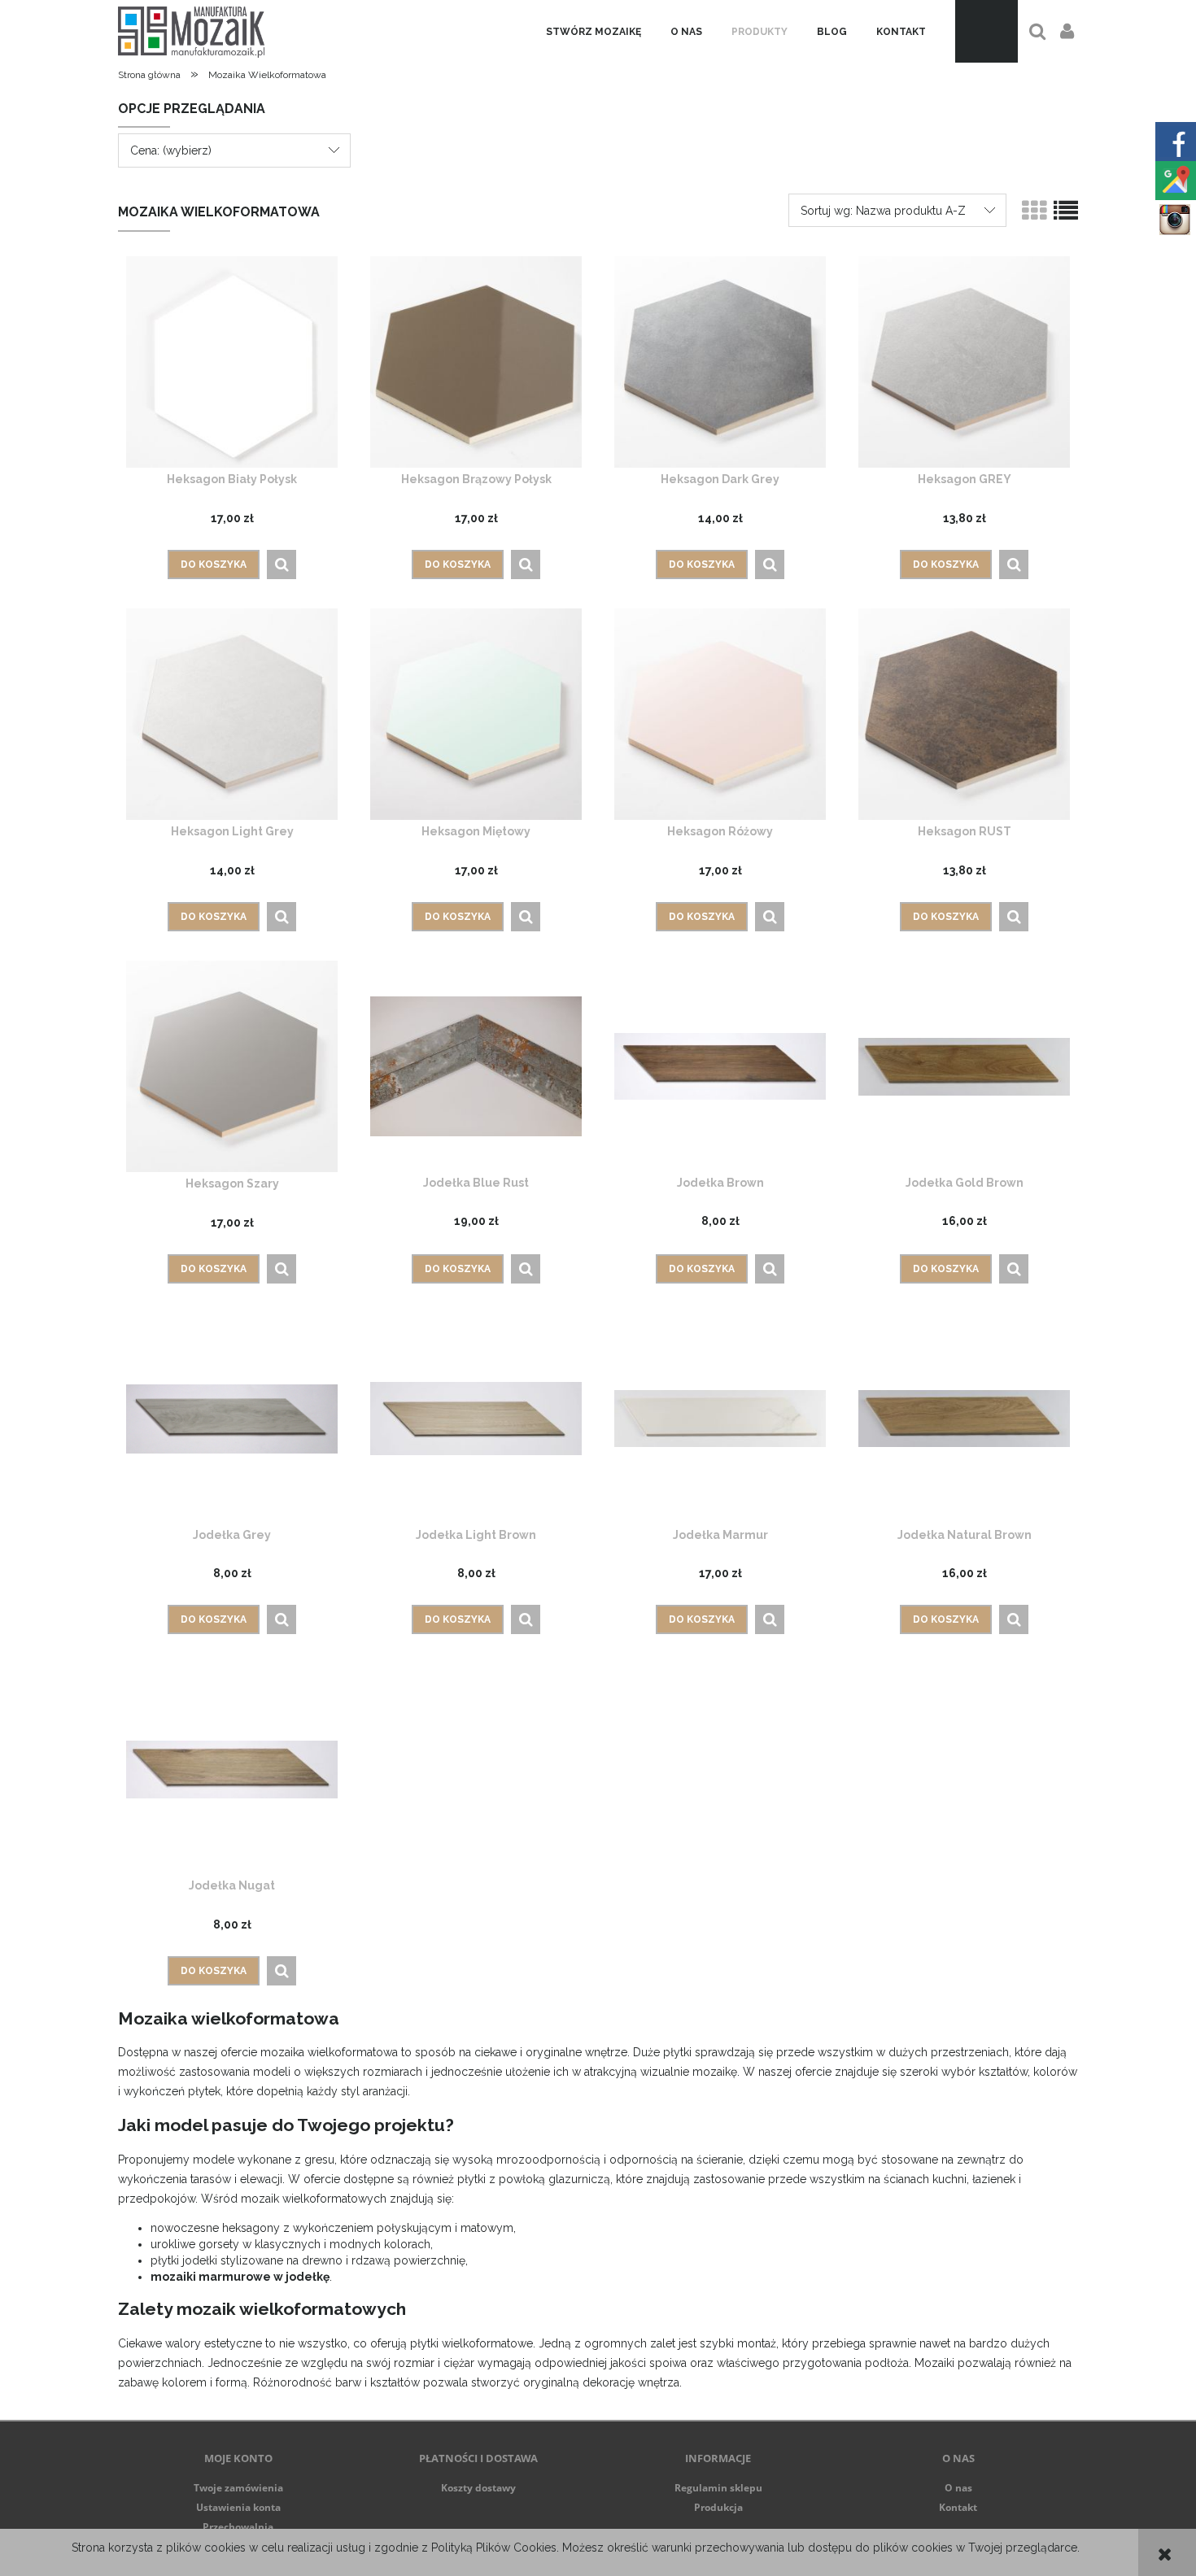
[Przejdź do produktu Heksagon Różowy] (720, 714)
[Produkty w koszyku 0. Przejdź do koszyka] (986, 31)
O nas (958, 2488)
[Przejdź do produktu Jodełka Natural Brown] (964, 1418)
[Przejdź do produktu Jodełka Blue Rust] (476, 1066)
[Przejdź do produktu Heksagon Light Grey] (232, 714)
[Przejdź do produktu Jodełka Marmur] (720, 1418)
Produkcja (718, 2507)
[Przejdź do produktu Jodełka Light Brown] (476, 1418)
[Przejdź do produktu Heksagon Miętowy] (476, 714)
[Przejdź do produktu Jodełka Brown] (720, 1066)
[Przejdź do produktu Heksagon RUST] (964, 714)
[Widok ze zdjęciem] (1034, 211)
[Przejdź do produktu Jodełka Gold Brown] (964, 1066)
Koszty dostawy (478, 2488)
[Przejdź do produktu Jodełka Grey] (232, 1418)
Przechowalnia (238, 2527)
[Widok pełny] (1066, 211)
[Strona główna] (191, 31)
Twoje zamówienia (238, 2488)
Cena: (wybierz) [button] (171, 150)
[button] (282, 564)
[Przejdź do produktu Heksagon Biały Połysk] (232, 362)
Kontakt (958, 2507)
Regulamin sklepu (718, 2488)
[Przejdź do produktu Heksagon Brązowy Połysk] (476, 362)
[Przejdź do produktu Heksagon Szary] (232, 1066)
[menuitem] (594, 32)
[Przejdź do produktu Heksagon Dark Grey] (720, 362)
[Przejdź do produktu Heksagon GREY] (964, 362)
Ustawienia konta (238, 2507)
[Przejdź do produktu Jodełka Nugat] (232, 1768)
